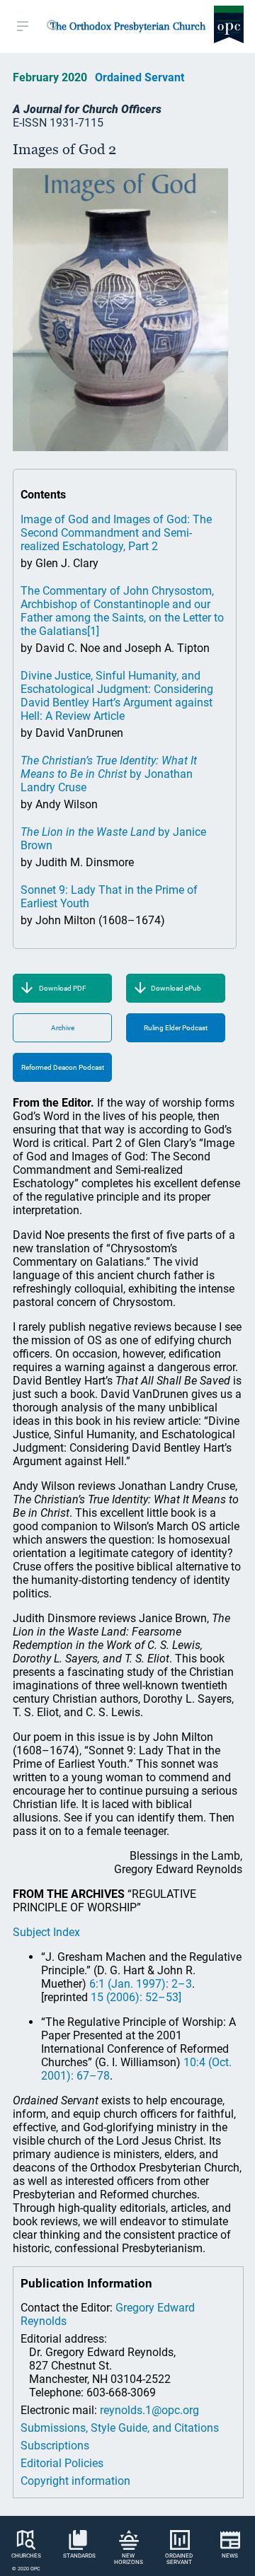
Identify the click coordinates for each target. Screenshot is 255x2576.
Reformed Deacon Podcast (63, 1067)
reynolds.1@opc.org (149, 2410)
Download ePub (176, 988)
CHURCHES (26, 2556)
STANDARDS (79, 2556)
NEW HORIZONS (129, 2559)
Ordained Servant (140, 77)
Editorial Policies (62, 2463)
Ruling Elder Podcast (176, 1028)
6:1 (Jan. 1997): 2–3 (141, 1984)
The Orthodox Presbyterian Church (128, 26)
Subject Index (46, 1932)
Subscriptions (55, 2446)
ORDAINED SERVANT (179, 2559)
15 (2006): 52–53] (136, 1997)
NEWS (230, 2556)
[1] (93, 631)
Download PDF (63, 988)
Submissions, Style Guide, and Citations (120, 2428)
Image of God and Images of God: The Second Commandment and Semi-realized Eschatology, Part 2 (116, 533)
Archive (63, 1028)
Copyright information (75, 2481)
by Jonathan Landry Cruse (109, 774)
